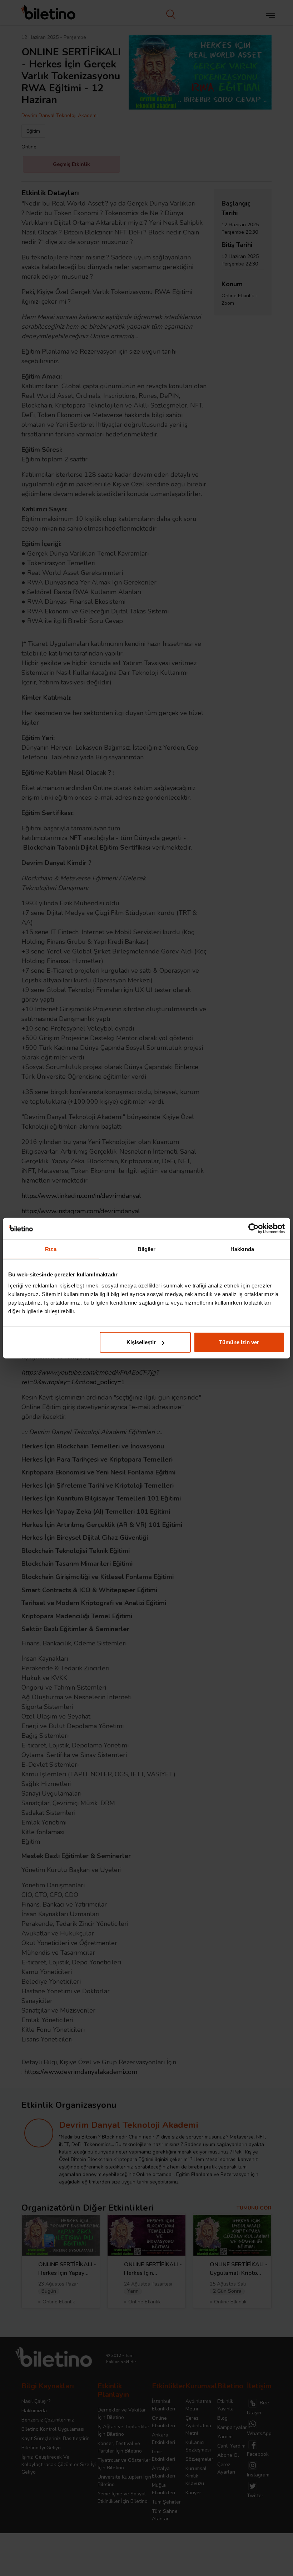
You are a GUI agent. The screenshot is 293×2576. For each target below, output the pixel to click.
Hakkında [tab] (242, 1249)
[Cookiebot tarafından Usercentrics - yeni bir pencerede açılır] (254, 1228)
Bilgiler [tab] (147, 1249)
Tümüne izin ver (239, 1342)
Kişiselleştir (141, 1342)
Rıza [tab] (51, 1249)
